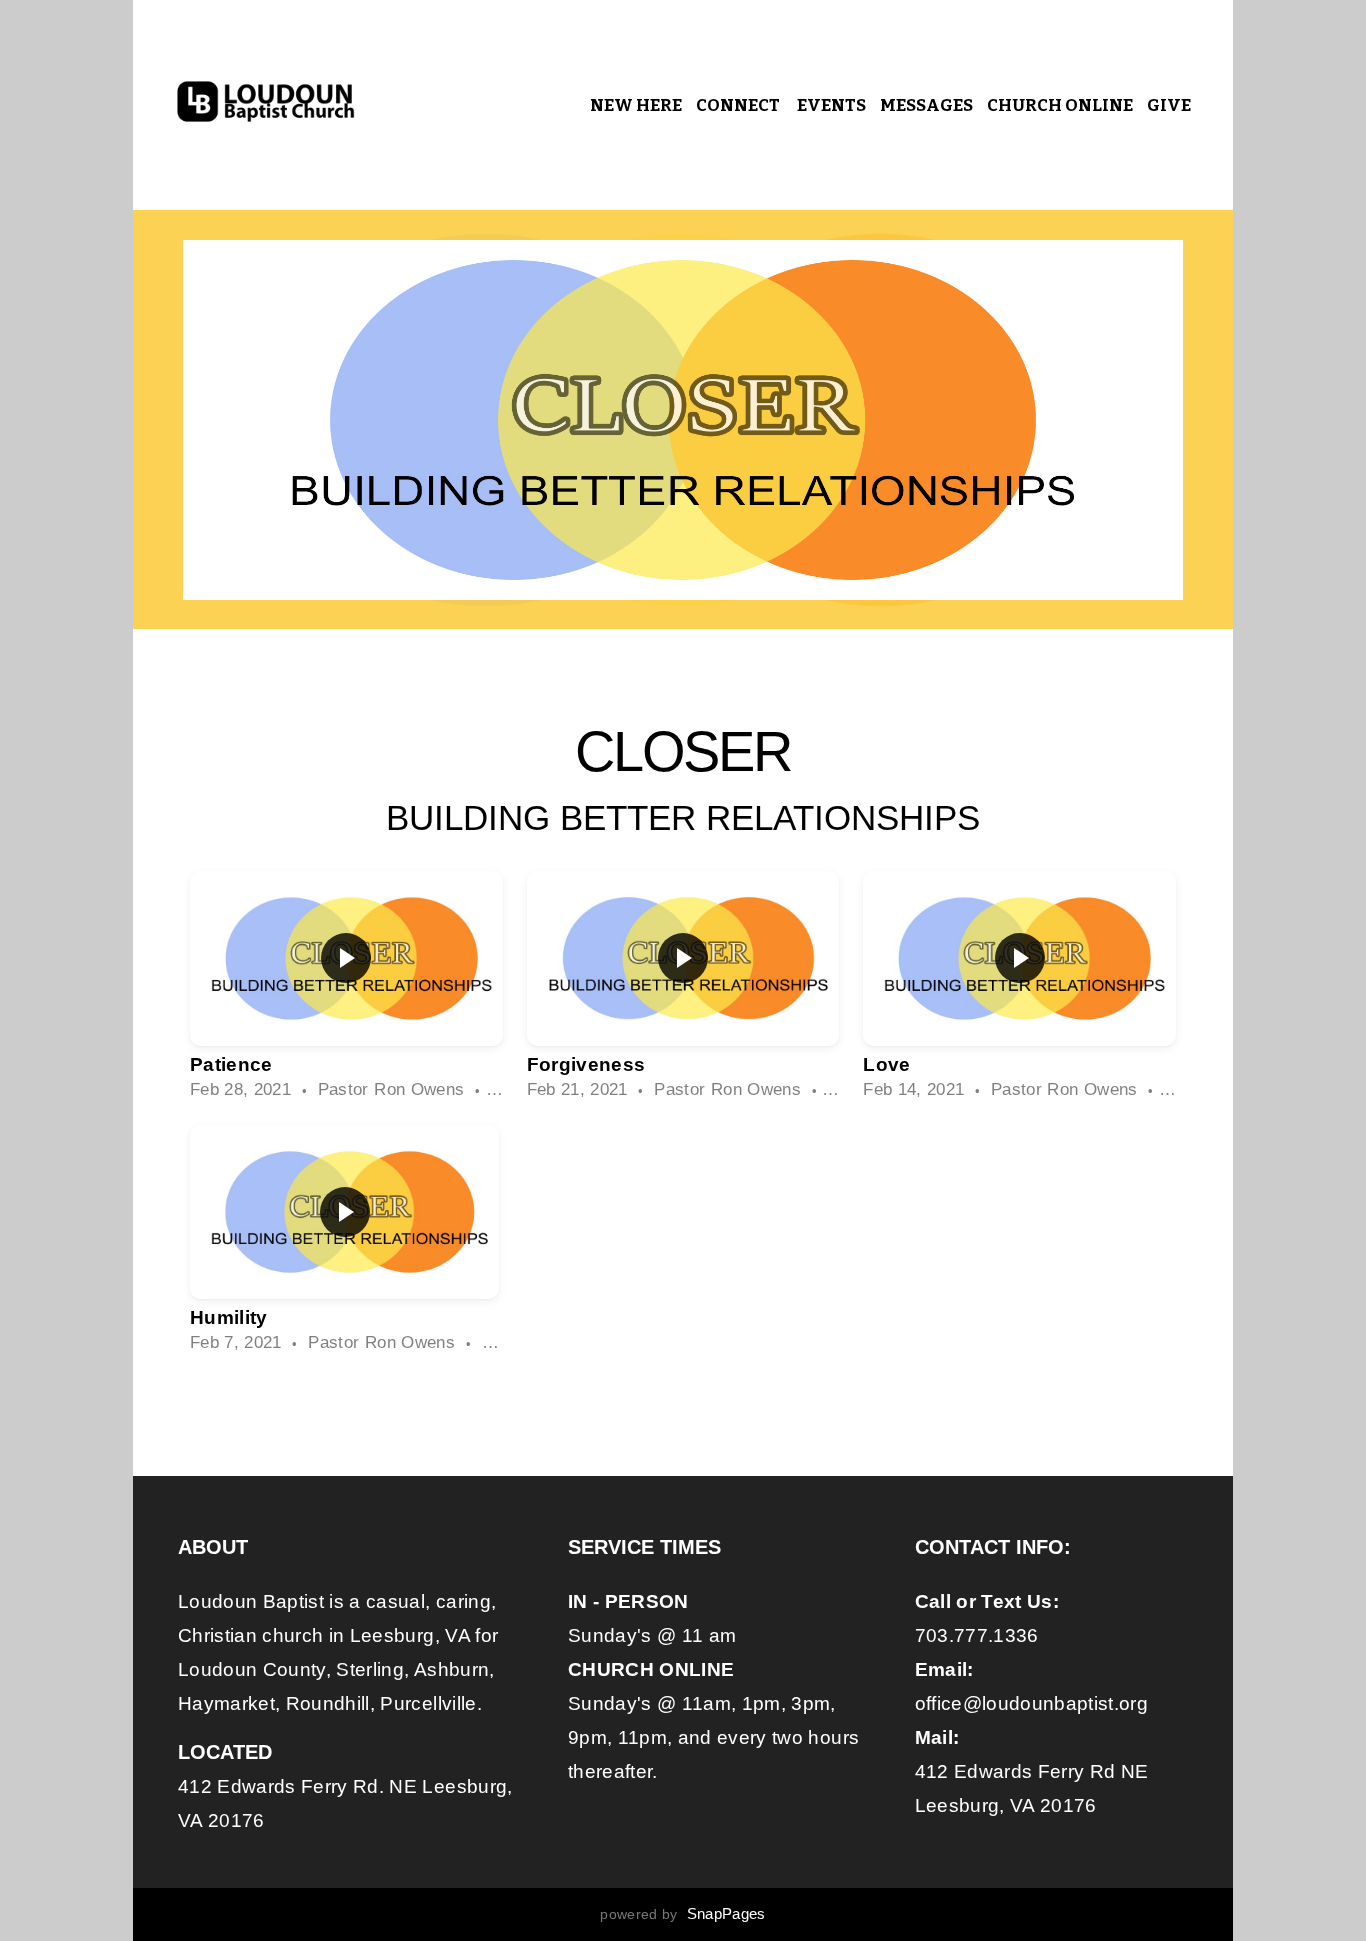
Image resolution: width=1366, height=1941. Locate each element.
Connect (739, 105)
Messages (926, 105)
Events (831, 105)
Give (1169, 105)
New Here (636, 105)
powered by (682, 1914)
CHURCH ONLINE (1060, 105)
